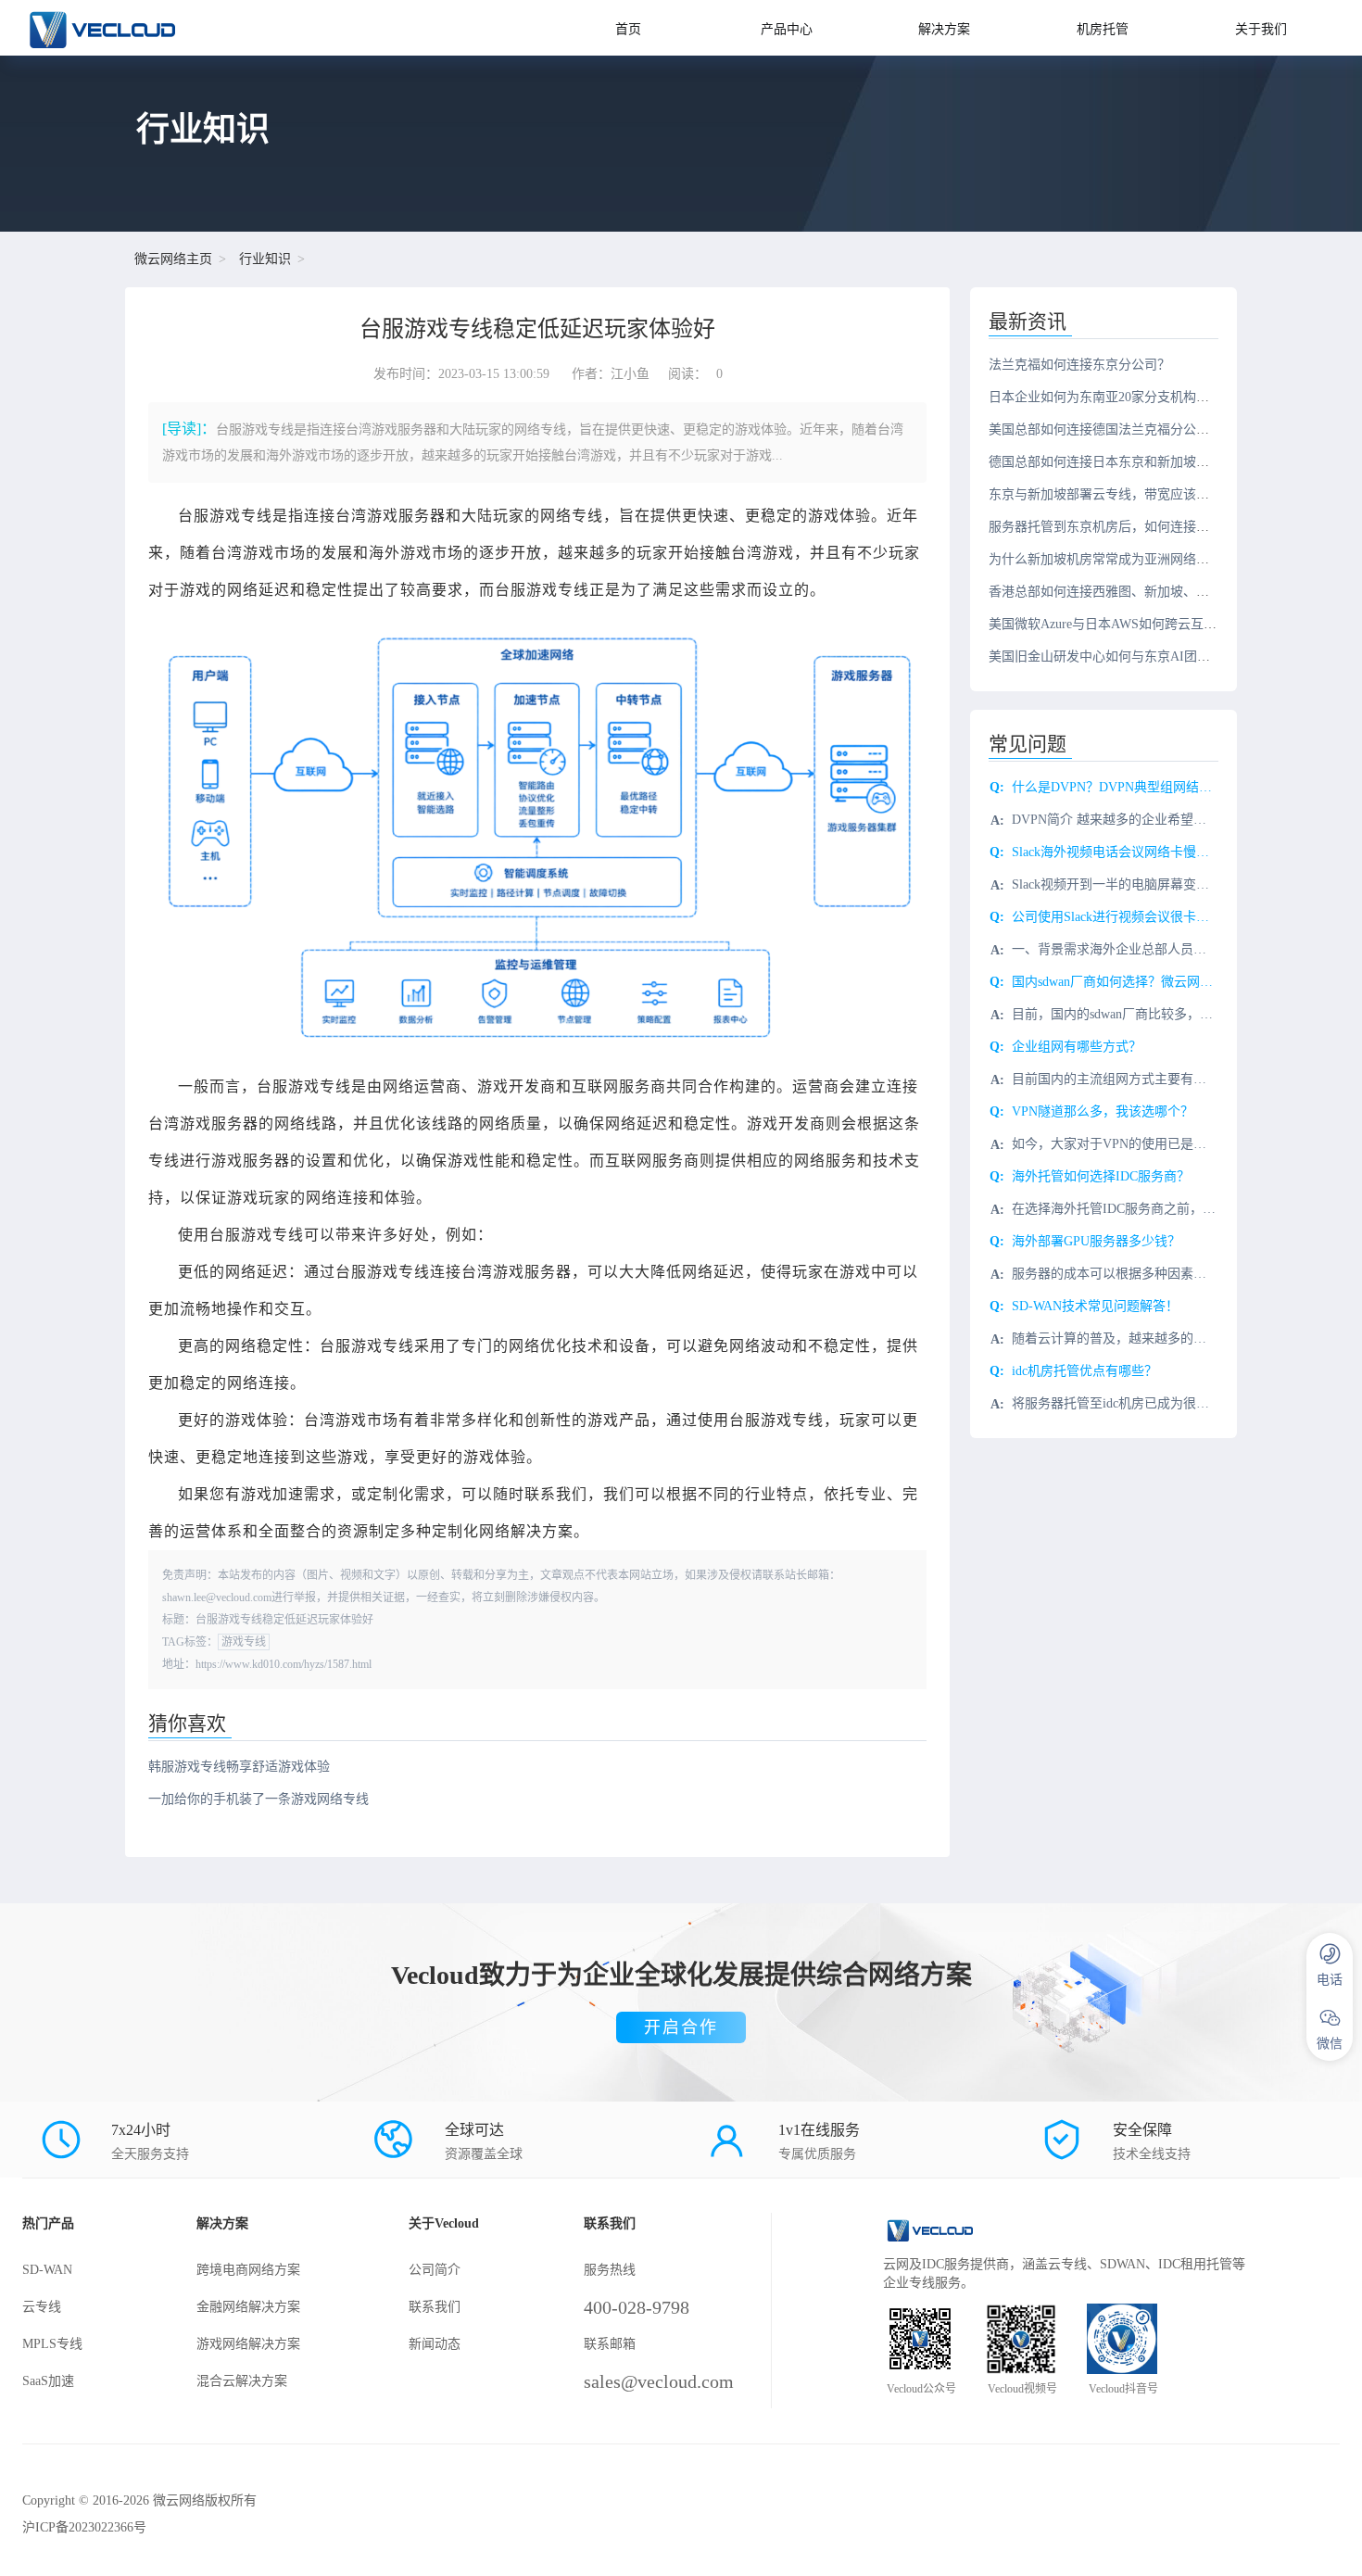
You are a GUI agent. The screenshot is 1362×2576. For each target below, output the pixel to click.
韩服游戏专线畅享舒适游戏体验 (239, 1767)
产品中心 (787, 29)
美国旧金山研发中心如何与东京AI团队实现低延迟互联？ (1151, 657)
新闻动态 (435, 2344)
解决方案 (944, 29)
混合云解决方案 (242, 2381)
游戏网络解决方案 (248, 2344)
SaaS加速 (48, 2381)
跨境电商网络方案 (248, 2270)
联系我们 (435, 2307)
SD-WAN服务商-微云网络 (154, 28)
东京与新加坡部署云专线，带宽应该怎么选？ (1118, 494)
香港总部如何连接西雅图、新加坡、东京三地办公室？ (1144, 592)
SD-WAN (47, 2270)
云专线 (42, 2307)
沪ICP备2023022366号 (84, 2527)
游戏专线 (244, 1642)
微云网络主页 (173, 259)
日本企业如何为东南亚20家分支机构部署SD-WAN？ (1137, 397)
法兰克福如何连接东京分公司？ (1079, 365)
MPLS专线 (52, 2344)
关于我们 (1261, 29)
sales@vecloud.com (659, 2381)
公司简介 (435, 2270)
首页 (628, 29)
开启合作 (681, 2027)
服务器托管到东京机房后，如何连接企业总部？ (1125, 527)
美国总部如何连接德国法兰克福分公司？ (1105, 429)
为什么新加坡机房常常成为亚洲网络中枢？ (1112, 559)
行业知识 (265, 259)
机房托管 (1103, 29)
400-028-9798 (637, 2307)
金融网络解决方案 (248, 2307)
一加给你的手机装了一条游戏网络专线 (259, 1799)
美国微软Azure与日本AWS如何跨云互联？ (1109, 624)
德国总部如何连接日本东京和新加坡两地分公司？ (1131, 462)
